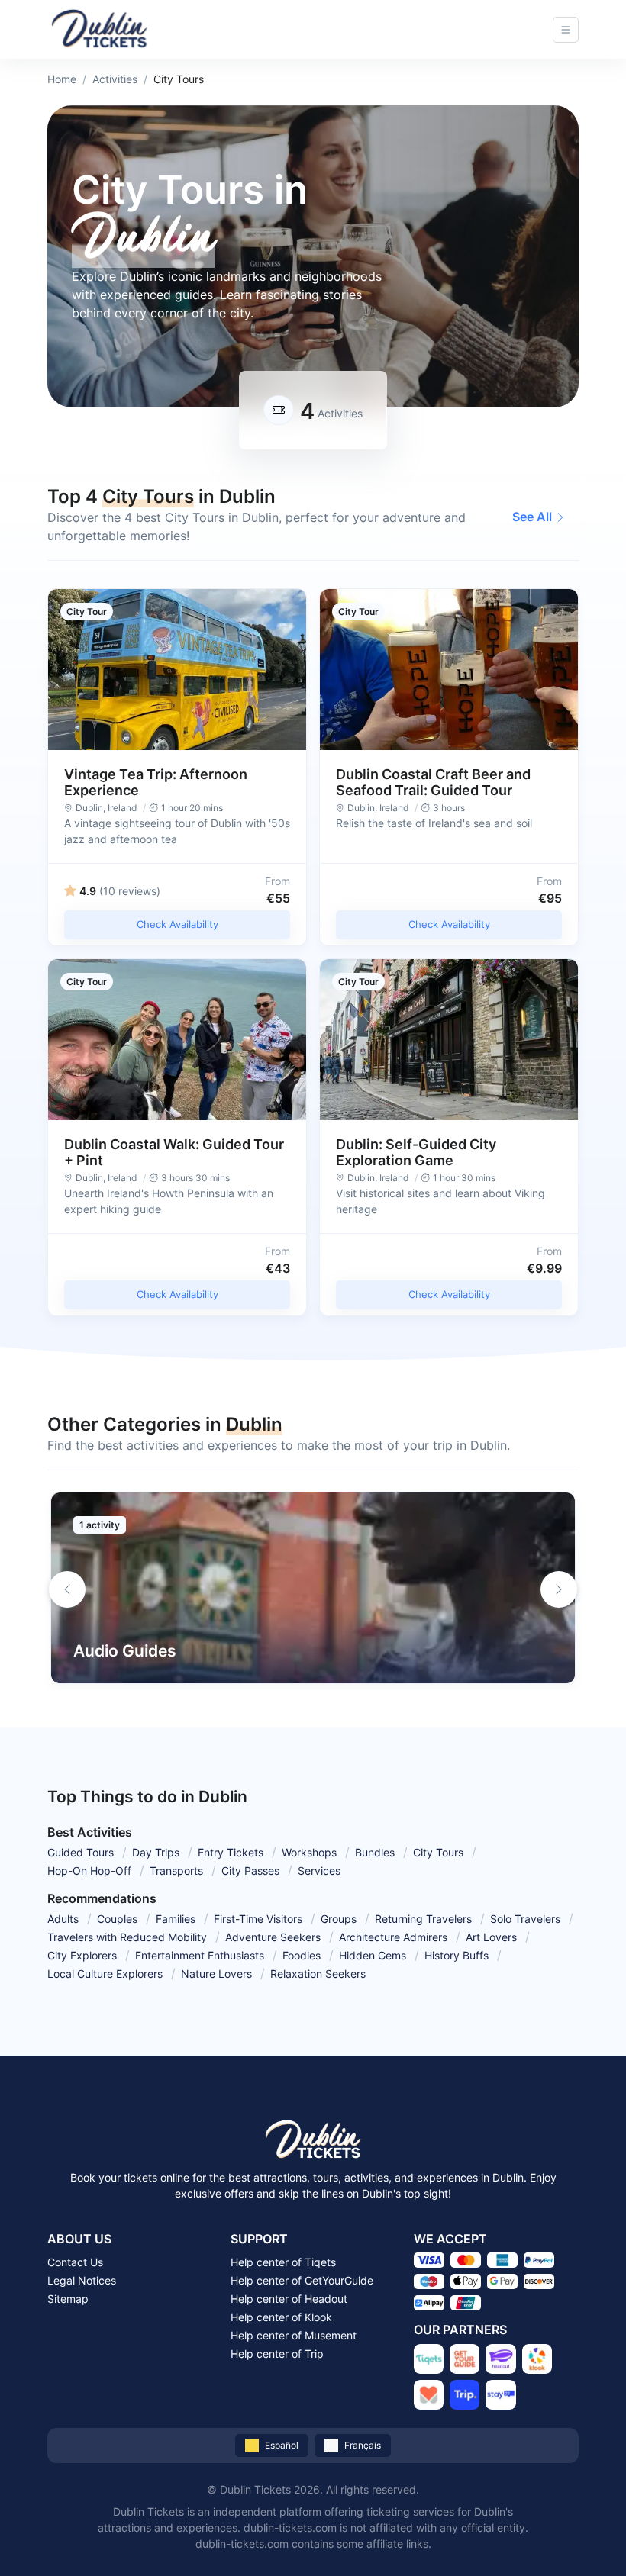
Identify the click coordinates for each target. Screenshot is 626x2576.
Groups (339, 1919)
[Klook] (537, 2359)
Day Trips (156, 1852)
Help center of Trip (277, 2354)
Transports (176, 1871)
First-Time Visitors (258, 1919)
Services (319, 1871)
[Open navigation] (566, 30)
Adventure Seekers (273, 1937)
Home (62, 79)
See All (532, 517)
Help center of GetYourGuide (302, 2280)
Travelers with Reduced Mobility (127, 1937)
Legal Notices (82, 2280)
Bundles (375, 1852)
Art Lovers (491, 1937)
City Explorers (82, 1955)
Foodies (302, 1955)
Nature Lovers (216, 1974)
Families (176, 1919)
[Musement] (429, 2395)
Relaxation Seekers (318, 1974)
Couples (117, 1919)
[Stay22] (500, 2395)
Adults (63, 1919)
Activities (115, 79)
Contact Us (75, 2262)
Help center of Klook (281, 2317)
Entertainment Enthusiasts (200, 1955)
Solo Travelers (525, 1919)
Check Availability (177, 924)
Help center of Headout (289, 2299)
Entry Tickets (231, 1852)
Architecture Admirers (393, 1937)
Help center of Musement (294, 2335)
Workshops (309, 1852)
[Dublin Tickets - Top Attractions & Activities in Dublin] (99, 29)
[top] (589, 2539)
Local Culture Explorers (105, 1974)
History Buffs (457, 1955)
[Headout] (500, 2359)
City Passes (250, 1871)
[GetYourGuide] (465, 2359)
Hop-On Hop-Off (89, 1871)
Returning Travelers (423, 1919)
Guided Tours (81, 1852)
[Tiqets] (429, 2359)
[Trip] (465, 2395)
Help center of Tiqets (283, 2262)
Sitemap (68, 2299)
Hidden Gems (373, 1955)
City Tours (438, 1852)
